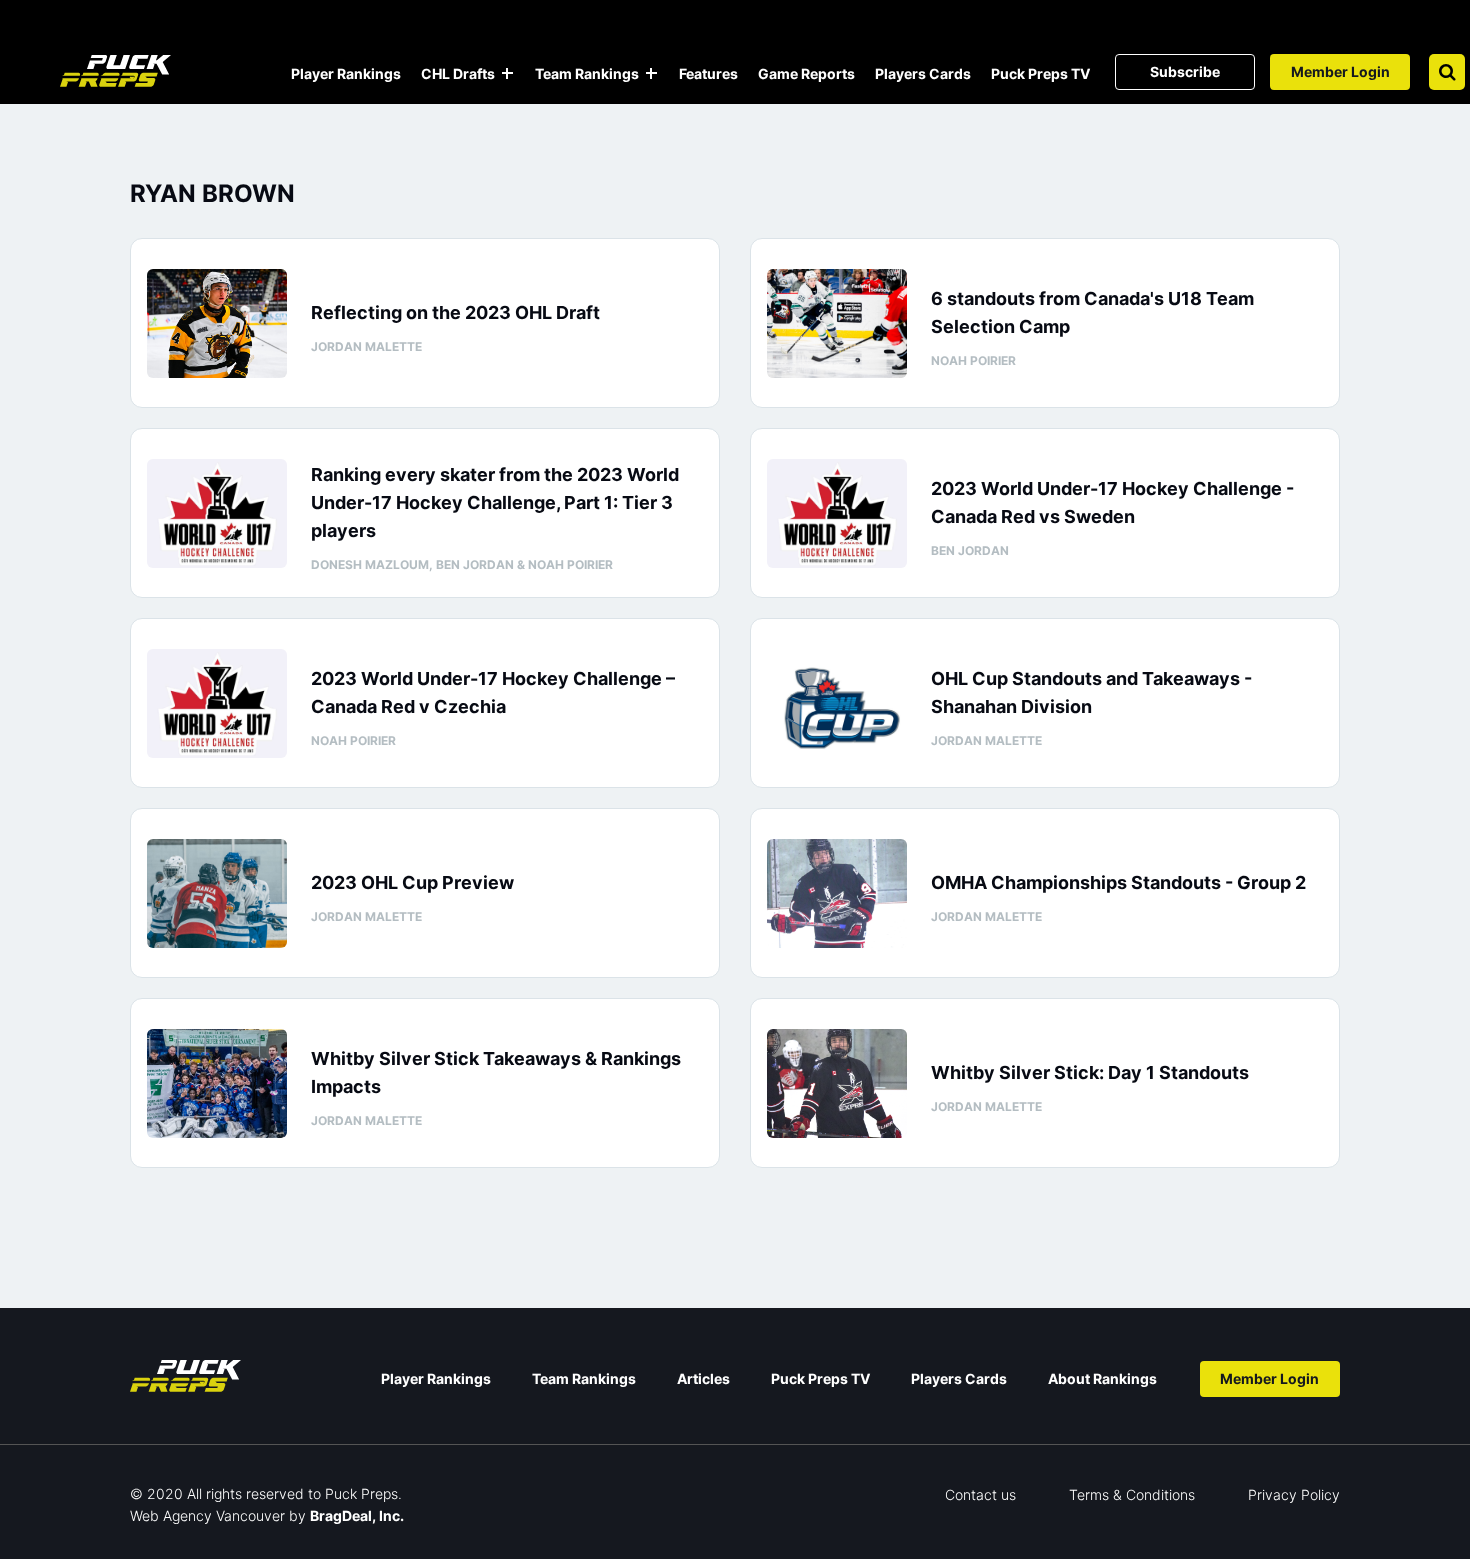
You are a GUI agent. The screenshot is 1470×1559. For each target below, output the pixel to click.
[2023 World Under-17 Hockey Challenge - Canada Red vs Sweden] (837, 513)
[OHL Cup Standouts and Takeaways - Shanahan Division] (837, 703)
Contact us (980, 1494)
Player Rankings (346, 73)
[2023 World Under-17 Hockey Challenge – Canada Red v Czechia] (217, 703)
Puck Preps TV (1040, 73)
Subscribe (1185, 71)
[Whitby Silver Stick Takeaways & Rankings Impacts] (217, 1083)
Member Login (1340, 71)
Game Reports (806, 73)
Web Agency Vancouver (207, 1515)
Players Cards (923, 73)
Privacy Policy (1294, 1494)
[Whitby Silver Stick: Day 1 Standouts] (837, 1083)
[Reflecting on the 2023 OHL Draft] (217, 323)
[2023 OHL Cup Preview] (217, 893)
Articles (703, 1378)
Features (708, 73)
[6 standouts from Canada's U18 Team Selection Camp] (837, 323)
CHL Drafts (458, 73)
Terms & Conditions (1132, 1494)
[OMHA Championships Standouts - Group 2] (837, 893)
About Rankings (1102, 1378)
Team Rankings (587, 73)
